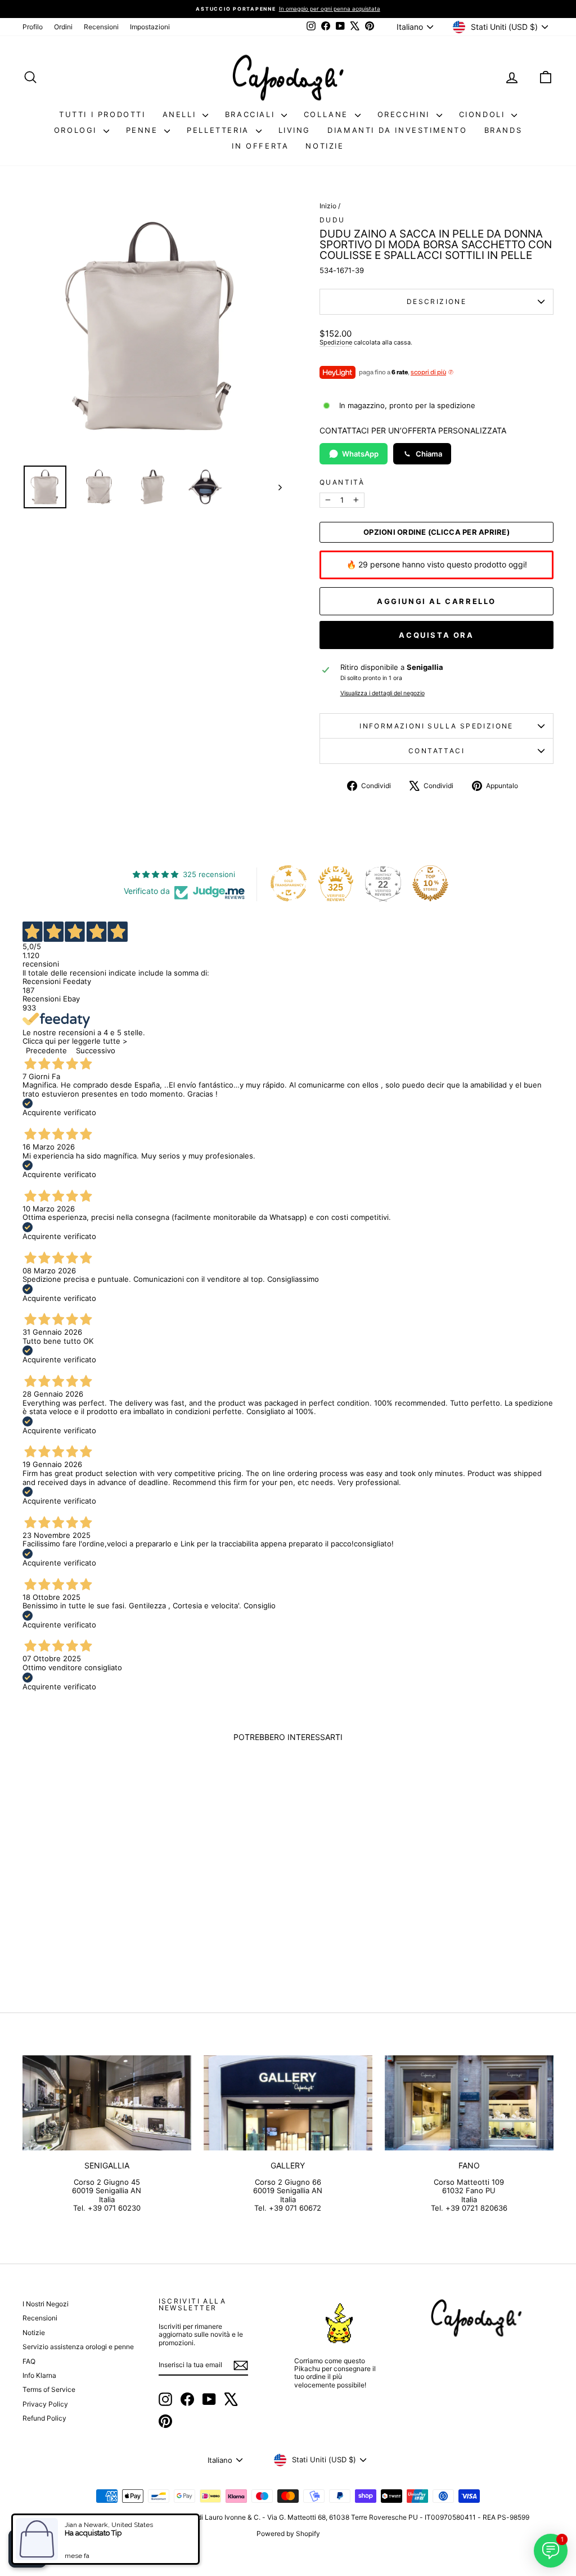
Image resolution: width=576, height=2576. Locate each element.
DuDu (332, 220)
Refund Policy (44, 2418)
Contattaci (436, 751)
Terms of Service (49, 2389)
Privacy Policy (45, 2404)
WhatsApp (360, 454)
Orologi (77, 130)
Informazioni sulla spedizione (436, 726)
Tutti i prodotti (102, 114)
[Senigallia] (107, 2103)
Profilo (33, 27)
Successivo (96, 1050)
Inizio (328, 206)
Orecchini (406, 114)
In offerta (260, 146)
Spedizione (336, 342)
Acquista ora (436, 635)
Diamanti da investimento (397, 130)
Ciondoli (484, 114)
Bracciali (252, 114)
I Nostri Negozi (46, 2304)
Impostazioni (150, 27)
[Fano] (469, 2103)
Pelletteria (220, 130)
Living (295, 130)
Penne (144, 130)
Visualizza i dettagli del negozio (382, 694)
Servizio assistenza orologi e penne (78, 2347)
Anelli (181, 114)
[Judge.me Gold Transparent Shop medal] (289, 883)
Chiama (429, 454)
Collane (328, 114)
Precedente (46, 1050)
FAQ (29, 2361)
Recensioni (101, 27)
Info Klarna (39, 2375)
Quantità (342, 482)
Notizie (325, 146)
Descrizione (436, 301)
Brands (503, 130)
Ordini (63, 27)
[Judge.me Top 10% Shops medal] (430, 883)
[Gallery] (288, 2103)
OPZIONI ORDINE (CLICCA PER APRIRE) (436, 532)
